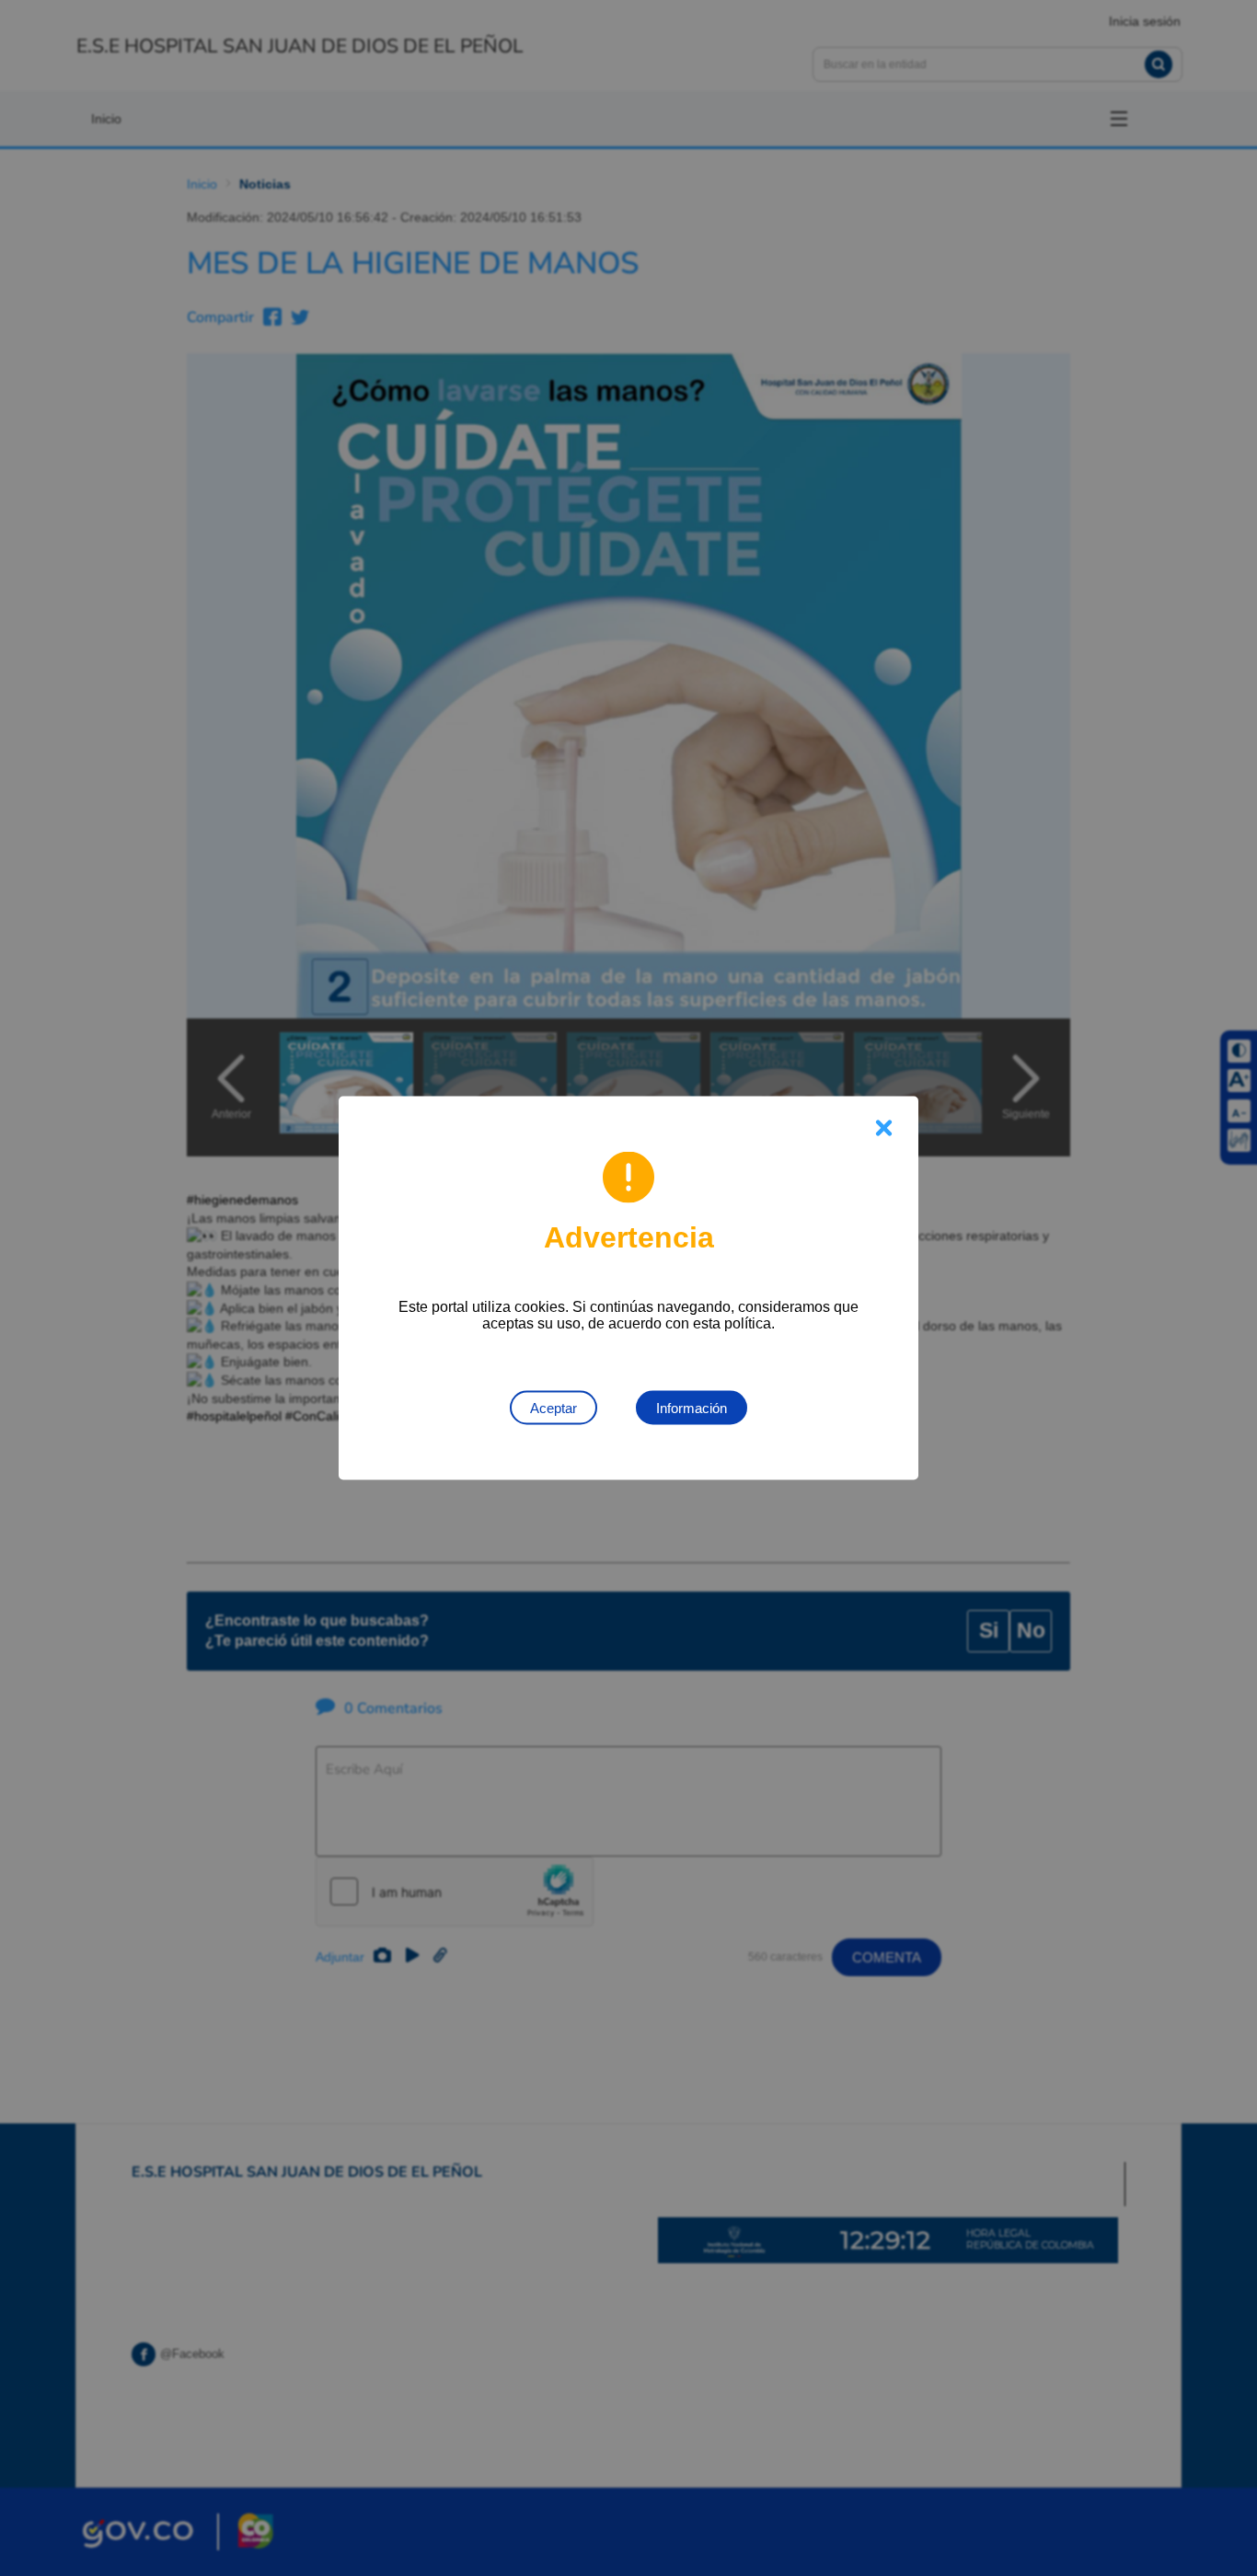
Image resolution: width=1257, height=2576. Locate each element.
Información (692, 1408)
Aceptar (554, 1408)
